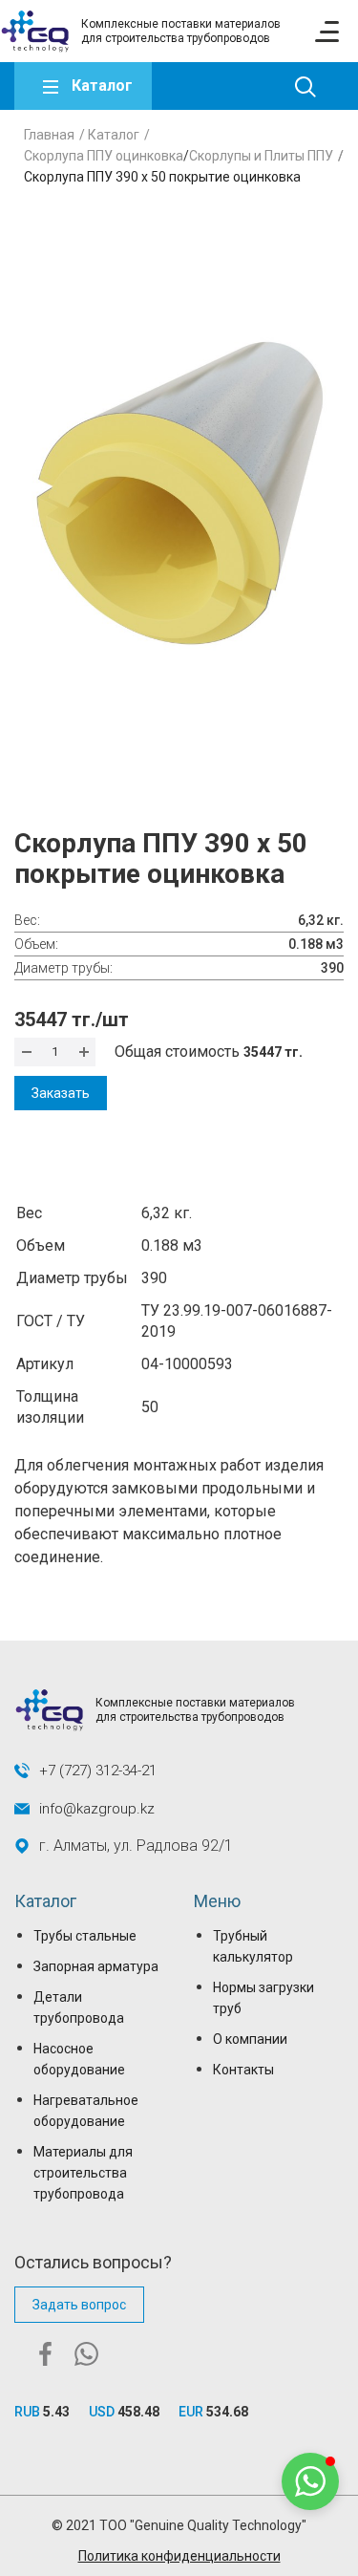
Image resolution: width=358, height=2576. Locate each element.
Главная (49, 135)
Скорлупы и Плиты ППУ (261, 156)
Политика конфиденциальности (179, 2556)
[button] (310, 2481)
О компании (250, 2039)
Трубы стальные (85, 1936)
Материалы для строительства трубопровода (83, 2173)
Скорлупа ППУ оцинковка (104, 156)
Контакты (243, 2070)
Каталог (102, 86)
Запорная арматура (96, 1966)
